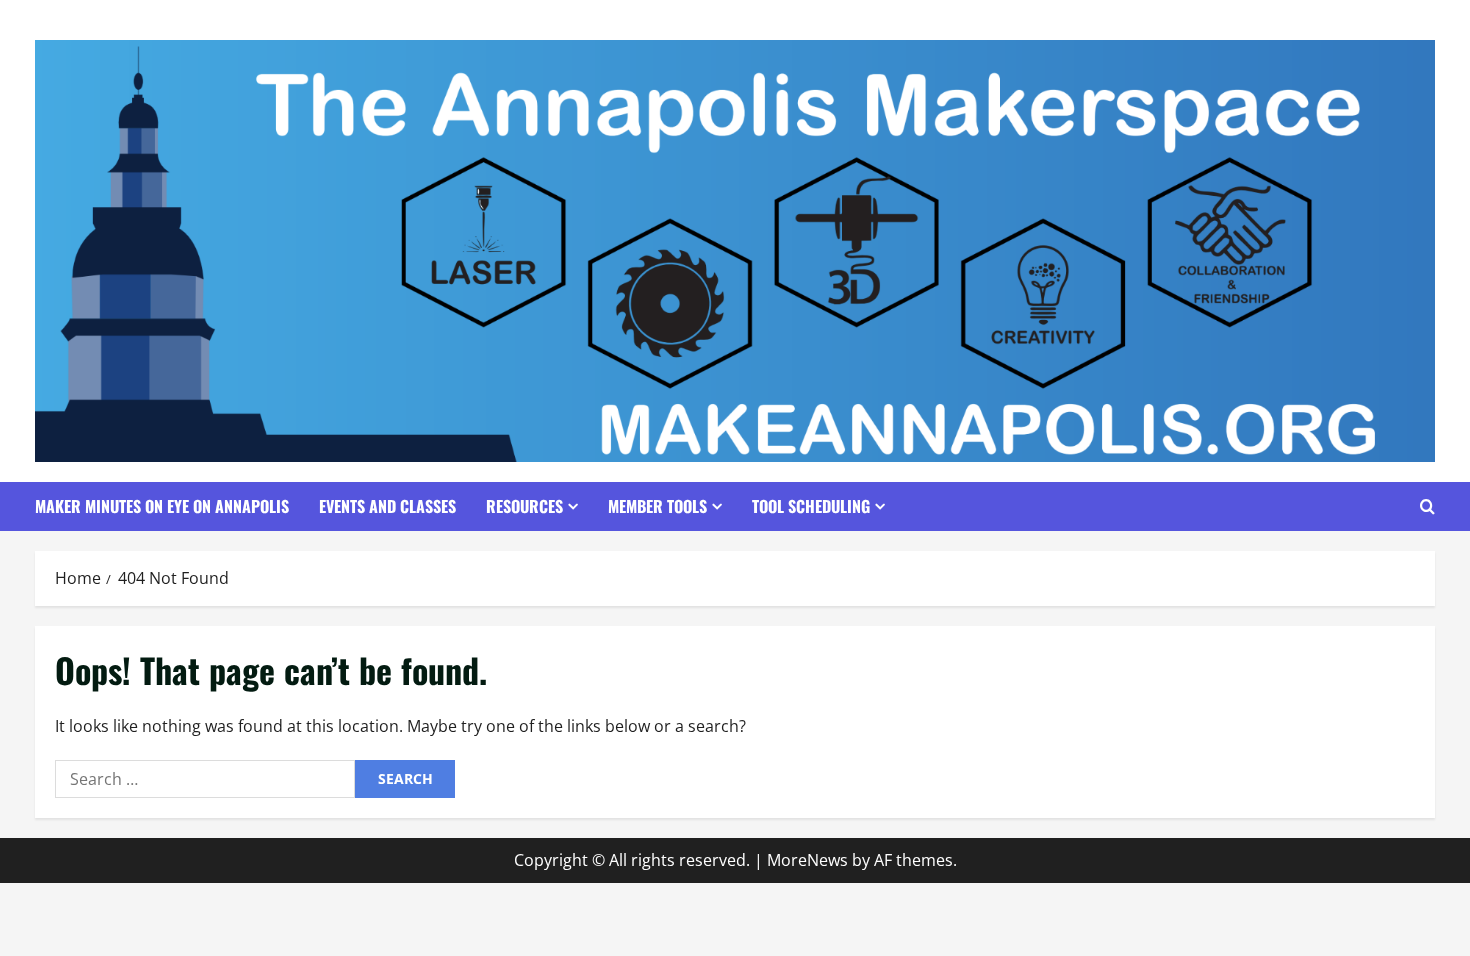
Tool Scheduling (811, 506)
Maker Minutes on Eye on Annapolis (162, 506)
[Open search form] (1427, 506)
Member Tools (657, 506)
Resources (524, 506)
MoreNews (807, 860)
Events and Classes (387, 506)
